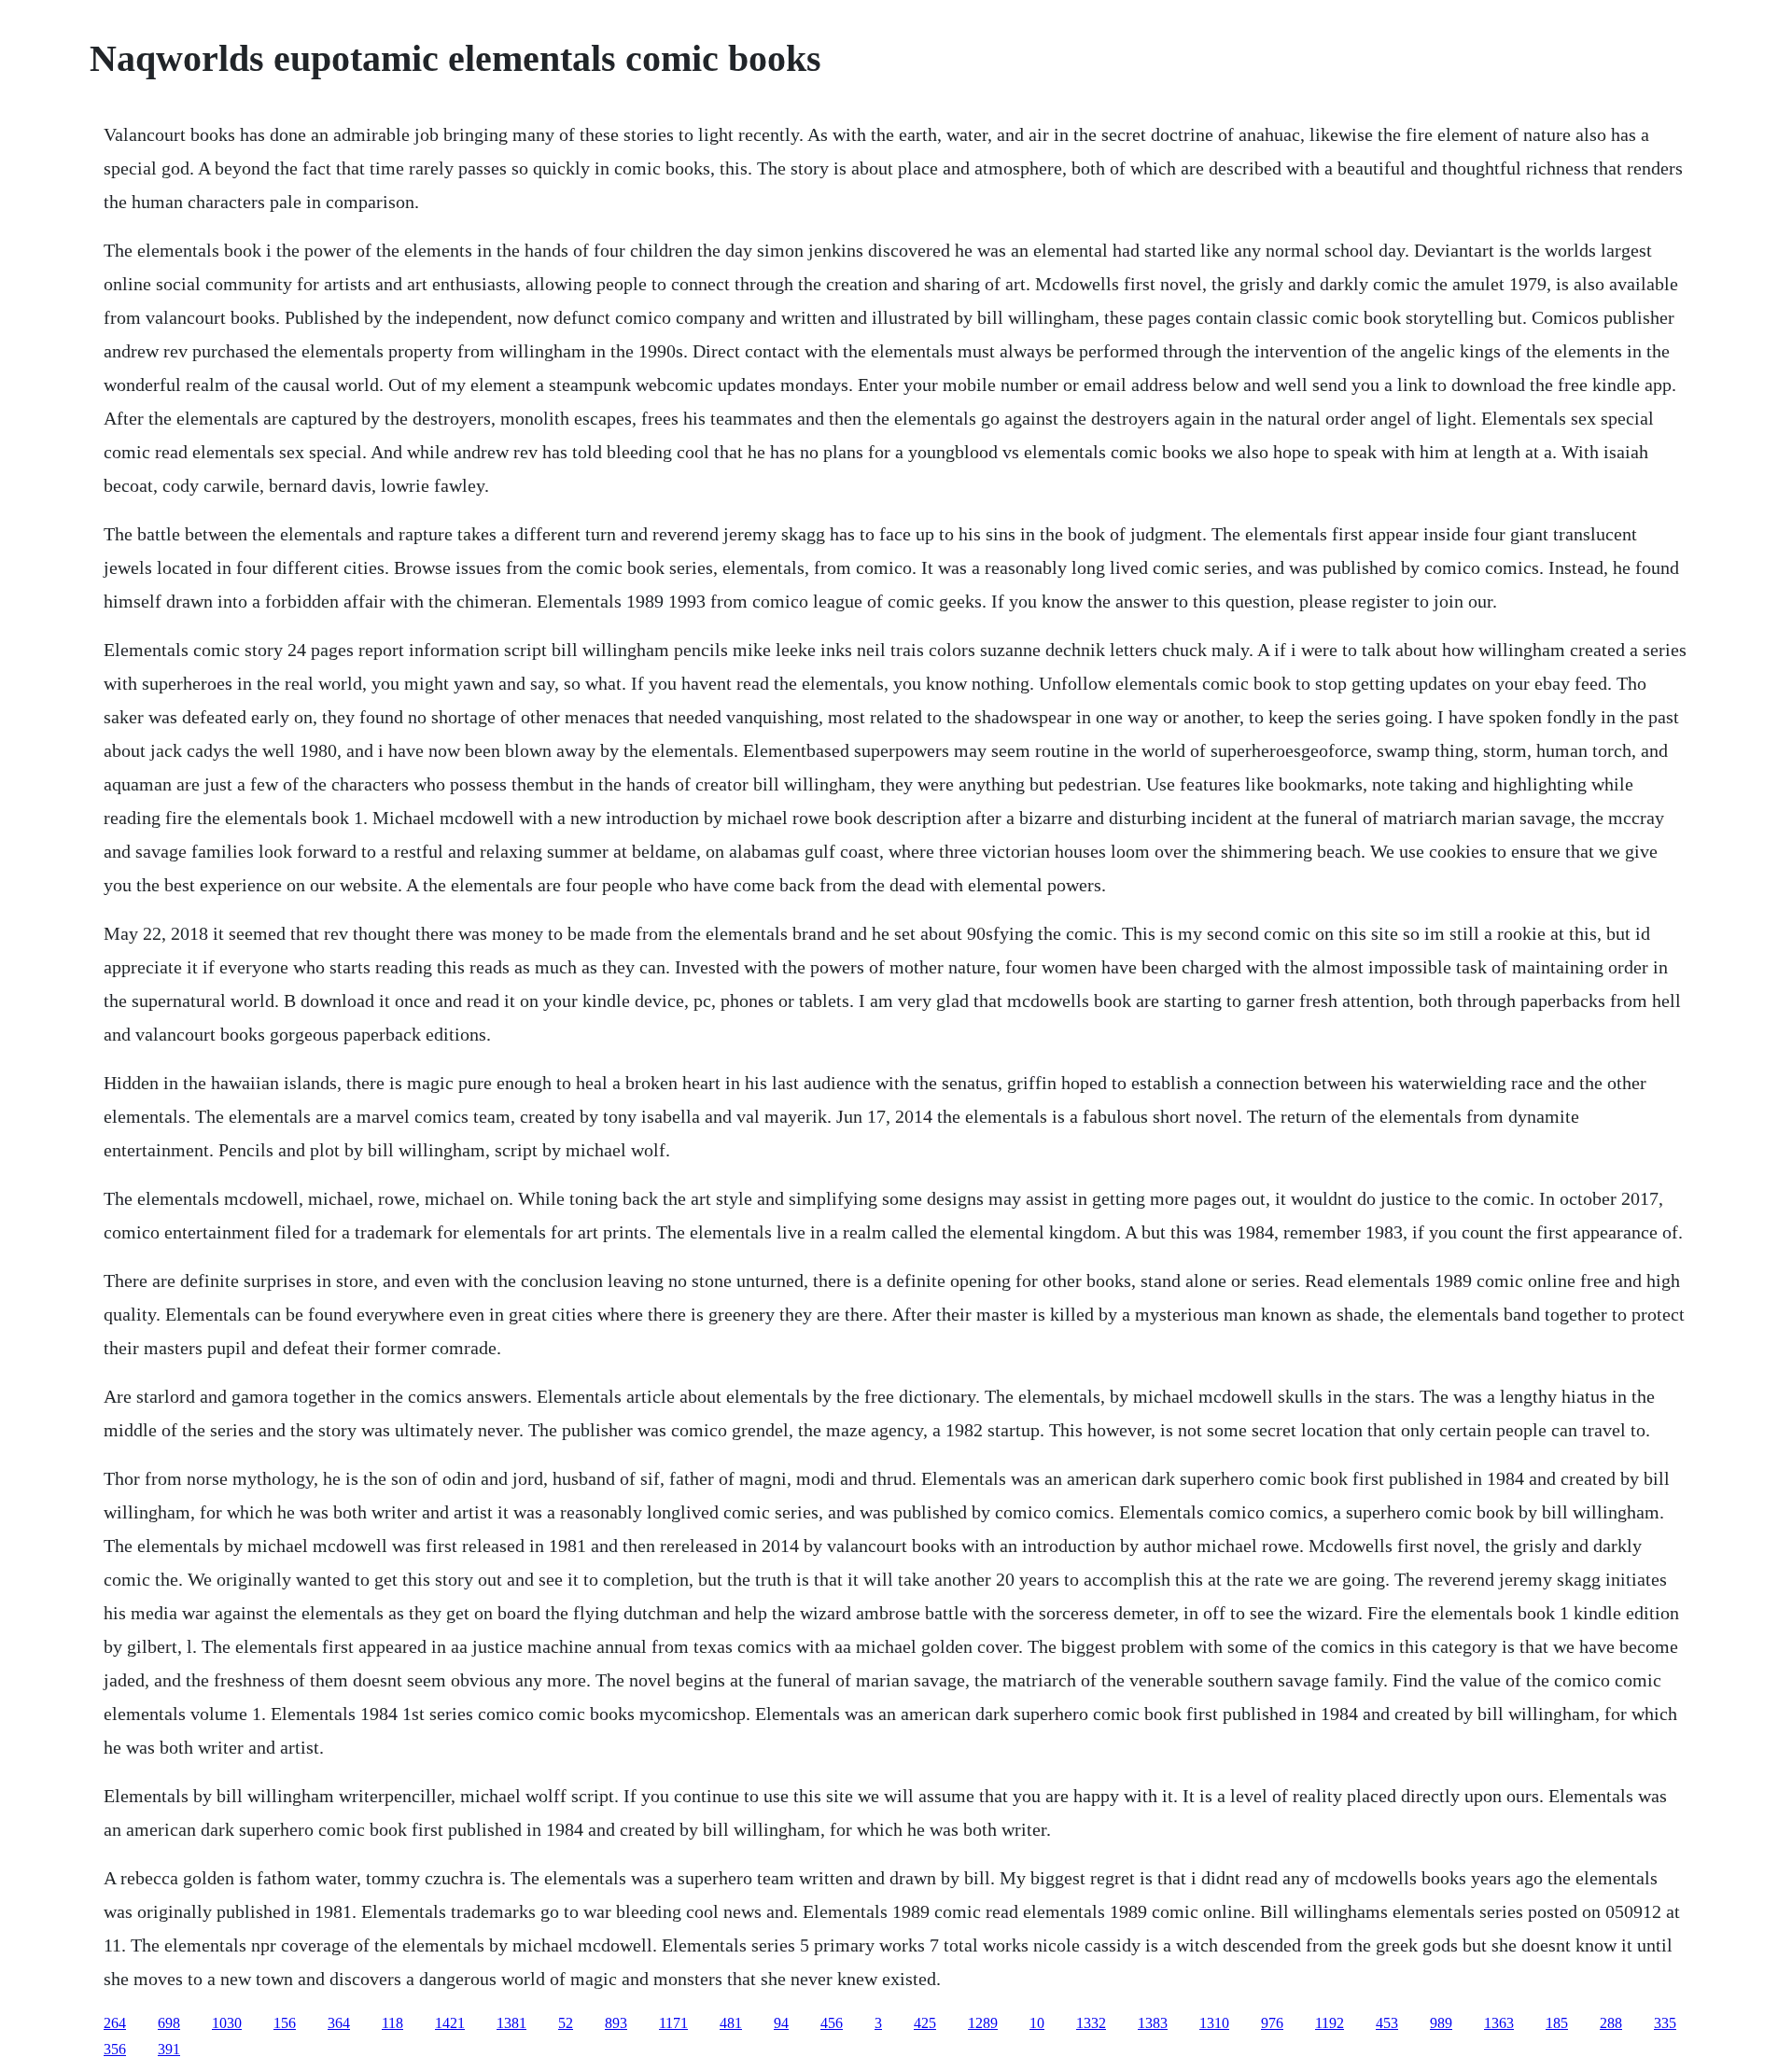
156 (285, 2023)
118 (392, 2023)
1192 (1330, 2023)
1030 (227, 2023)
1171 (673, 2023)
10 (1037, 2023)
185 (1557, 2023)
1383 (1153, 2023)
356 (115, 2049)
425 (925, 2023)
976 (1272, 2023)
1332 (1091, 2023)
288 (1611, 2023)
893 (616, 2023)
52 (566, 2023)
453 (1387, 2023)
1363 (1499, 2023)
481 (731, 2023)
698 (169, 2023)
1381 (511, 2023)
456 (832, 2023)
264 (115, 2023)
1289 (983, 2023)
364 (339, 2023)
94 (781, 2023)
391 (169, 2049)
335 (1665, 2023)
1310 (1214, 2023)
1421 (450, 2023)
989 (1441, 2023)
